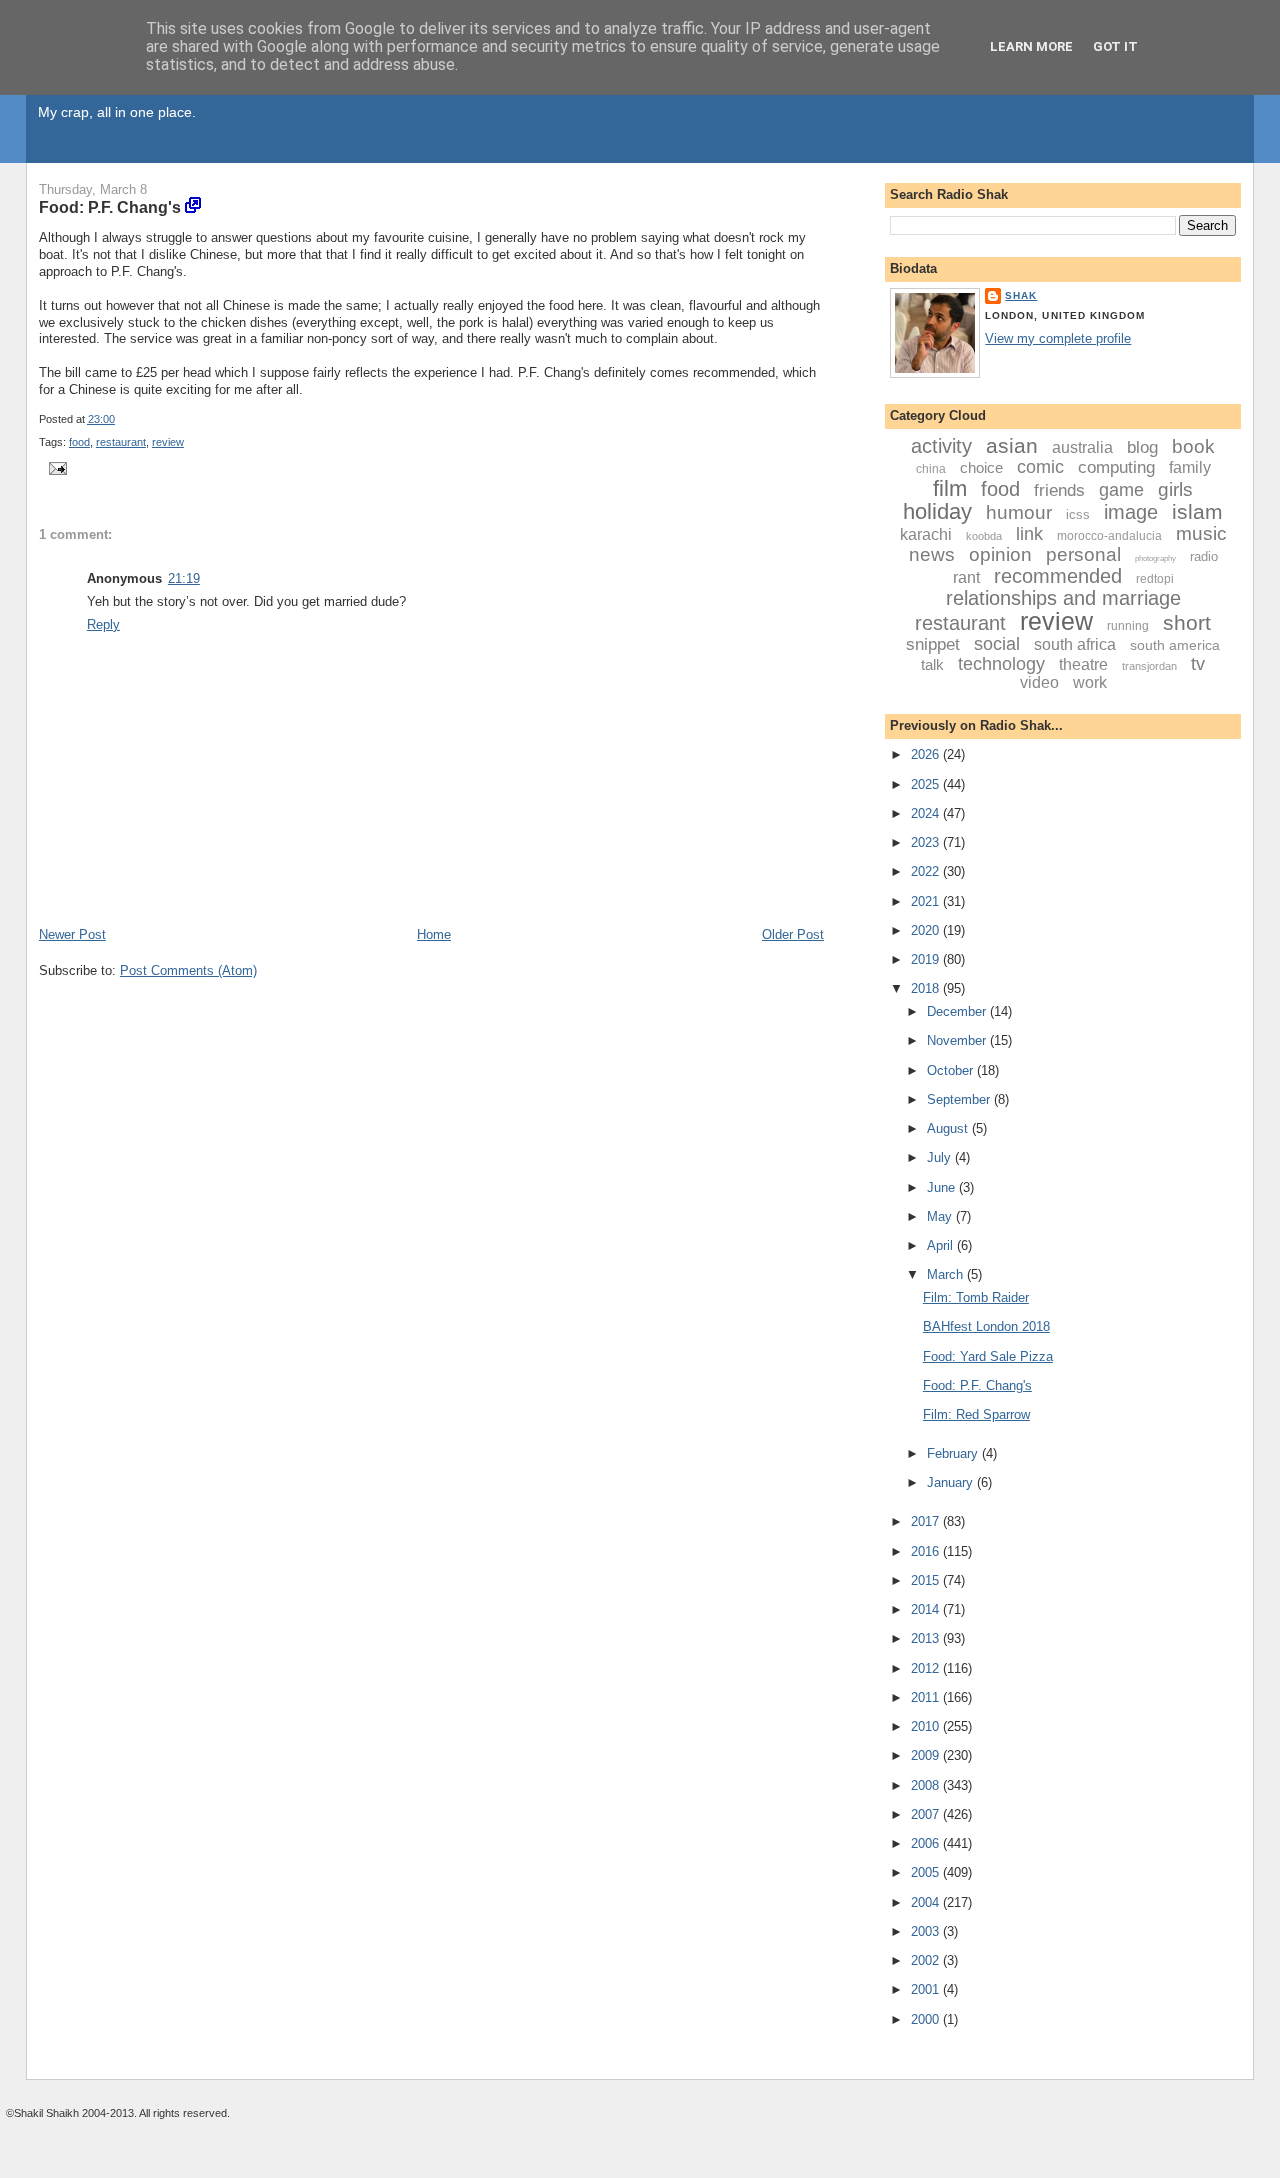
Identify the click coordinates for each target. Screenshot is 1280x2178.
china (931, 469)
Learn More (1031, 46)
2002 (927, 1960)
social (997, 644)
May (941, 1216)
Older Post (793, 934)
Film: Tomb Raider (976, 1297)
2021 (927, 901)
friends (1059, 490)
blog (1142, 447)
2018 (927, 988)
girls (1175, 489)
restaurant (121, 442)
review (168, 442)
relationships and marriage (1063, 598)
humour (1019, 512)
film (950, 488)
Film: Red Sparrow (976, 1414)
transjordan (1149, 666)
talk (932, 664)
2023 (927, 842)
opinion (1000, 554)
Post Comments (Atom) (188, 970)
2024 (927, 813)
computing (1116, 467)
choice (981, 467)
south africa (1075, 644)
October (952, 1070)
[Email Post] (55, 468)
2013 (927, 1638)
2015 (927, 1580)
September (960, 1099)
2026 (927, 754)
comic (1040, 467)
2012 (927, 1668)
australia (1082, 447)
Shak (1021, 295)
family (1190, 467)
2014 (927, 1609)
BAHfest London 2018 (986, 1326)
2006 (927, 1843)
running (1128, 626)
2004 (927, 1902)
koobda (984, 536)
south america (1175, 645)
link (1029, 534)
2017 (927, 1521)
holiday (937, 511)
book (1193, 446)
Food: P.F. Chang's (110, 207)
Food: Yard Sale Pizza (988, 1356)
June (943, 1187)
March (947, 1274)
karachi (926, 534)
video (1039, 682)
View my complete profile (1058, 338)
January (952, 1482)
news (932, 554)
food (79, 442)
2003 (927, 1931)
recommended (1058, 576)
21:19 (184, 578)
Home (434, 934)
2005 (927, 1872)
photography (1155, 558)
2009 (927, 1755)
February (954, 1453)
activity (941, 446)
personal (1083, 554)
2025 (927, 784)
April (942, 1245)
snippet (933, 644)
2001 (927, 1989)
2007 (927, 1814)
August (949, 1128)
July (941, 1157)
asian (1012, 445)
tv (1198, 664)
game (1121, 490)
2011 (927, 1697)
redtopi (1155, 579)
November (958, 1040)
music (1201, 533)
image (1131, 512)
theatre (1083, 664)
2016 (927, 1551)
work (1090, 682)
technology (1001, 664)
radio (1204, 556)
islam (1197, 511)
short (1187, 622)
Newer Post (72, 934)
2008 (927, 1785)
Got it (1115, 46)
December (958, 1011)
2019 (927, 959)
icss (1078, 514)
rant (966, 577)
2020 (927, 930)
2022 (927, 871)
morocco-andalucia (1109, 536)
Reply (103, 624)
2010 (927, 1726)
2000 (927, 2019)
